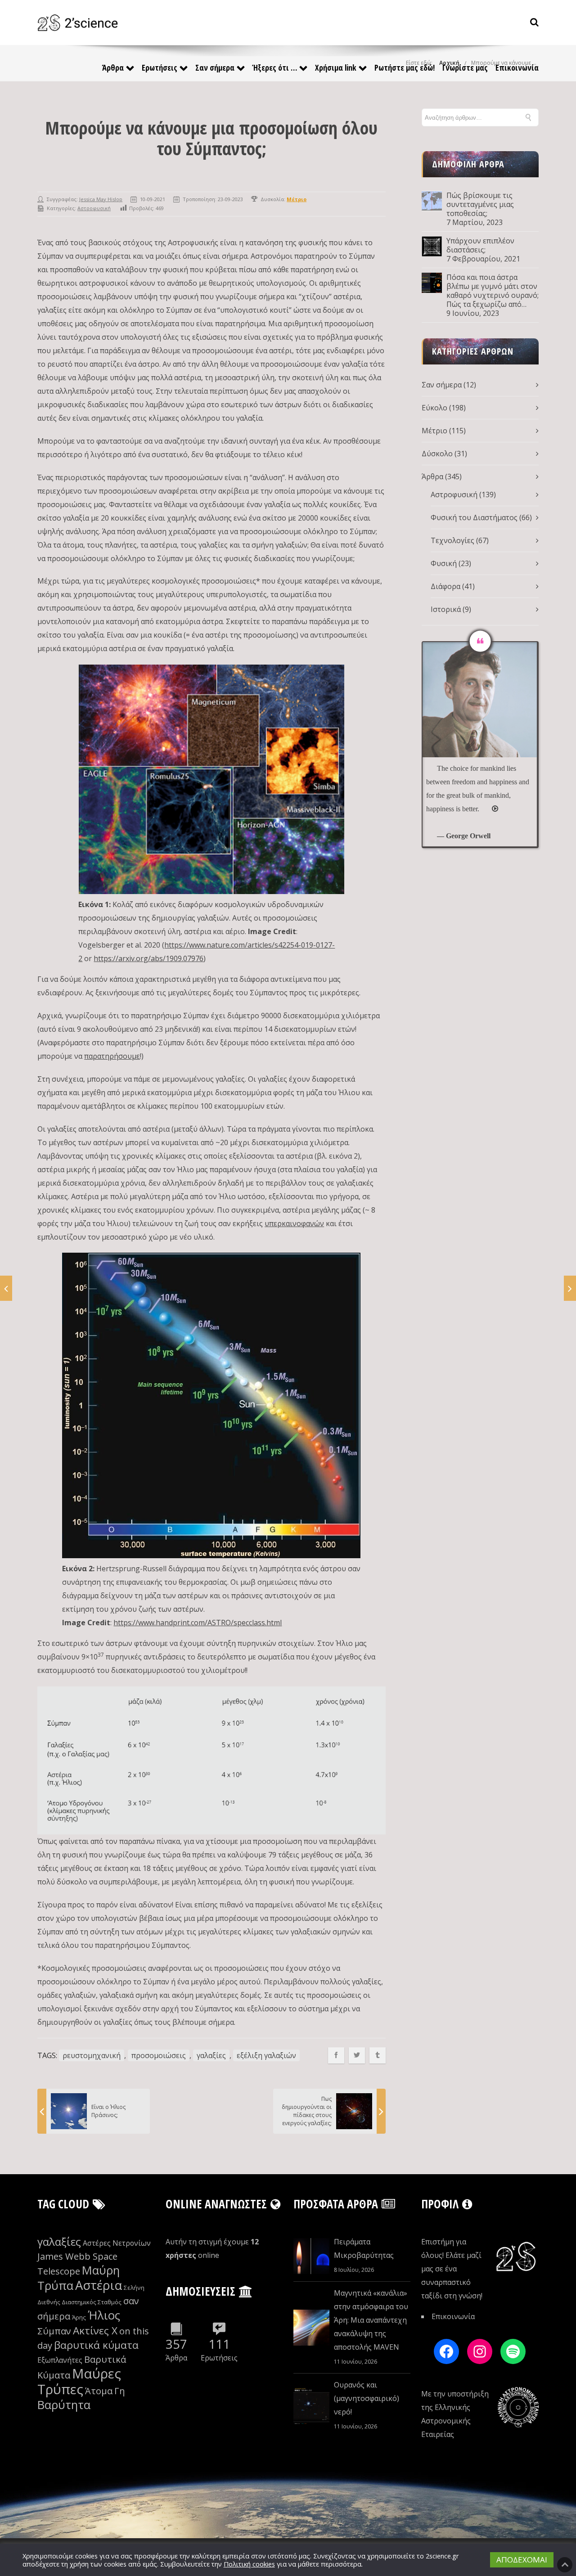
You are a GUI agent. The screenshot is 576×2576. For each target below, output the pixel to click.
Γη (120, 2391)
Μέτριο (434, 431)
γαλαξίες (211, 2055)
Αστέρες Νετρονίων (117, 2243)
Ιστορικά (446, 609)
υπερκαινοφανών (294, 1223)
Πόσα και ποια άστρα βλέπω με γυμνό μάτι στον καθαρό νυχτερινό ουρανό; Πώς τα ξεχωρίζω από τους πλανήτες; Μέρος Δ (493, 291)
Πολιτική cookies (249, 2564)
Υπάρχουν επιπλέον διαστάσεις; (480, 245)
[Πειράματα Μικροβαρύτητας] (311, 2256)
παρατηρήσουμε (112, 1056)
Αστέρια (99, 2285)
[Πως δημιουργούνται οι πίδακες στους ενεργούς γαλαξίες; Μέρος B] (570, 1288)
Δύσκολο (437, 454)
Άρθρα (113, 67)
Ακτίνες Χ (95, 2331)
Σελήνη (134, 2288)
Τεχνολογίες (452, 540)
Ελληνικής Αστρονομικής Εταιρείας (446, 2421)
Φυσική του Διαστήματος (474, 517)
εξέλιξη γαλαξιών (266, 2055)
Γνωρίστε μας (465, 67)
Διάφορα (445, 586)
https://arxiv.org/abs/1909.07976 (148, 958)
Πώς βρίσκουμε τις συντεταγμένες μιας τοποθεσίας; (480, 204)
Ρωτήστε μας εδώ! (405, 67)
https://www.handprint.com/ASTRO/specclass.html (198, 1623)
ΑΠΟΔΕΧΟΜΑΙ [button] (522, 2560)
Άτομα (99, 2391)
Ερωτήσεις (160, 67)
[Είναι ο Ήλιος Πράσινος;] (6, 1288)
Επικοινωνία (517, 67)
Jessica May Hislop (101, 199)
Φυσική (444, 563)
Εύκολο (434, 408)
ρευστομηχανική (92, 2055)
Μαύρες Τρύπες (79, 2381)
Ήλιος (104, 2315)
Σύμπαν (54, 2331)
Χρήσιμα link (336, 67)
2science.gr (442, 2556)
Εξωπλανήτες (60, 2360)
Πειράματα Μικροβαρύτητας (364, 2248)
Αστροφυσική (94, 208)
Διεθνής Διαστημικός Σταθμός (79, 2302)
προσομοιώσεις (159, 2055)
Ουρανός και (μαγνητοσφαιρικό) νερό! (367, 2398)
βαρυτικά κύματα (96, 2345)
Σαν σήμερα (215, 67)
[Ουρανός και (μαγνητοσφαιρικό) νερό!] (311, 2406)
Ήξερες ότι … (275, 67)
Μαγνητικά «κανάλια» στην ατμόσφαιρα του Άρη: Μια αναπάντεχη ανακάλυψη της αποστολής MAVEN (371, 2320)
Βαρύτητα (64, 2405)
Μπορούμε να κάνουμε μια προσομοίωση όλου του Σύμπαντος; (211, 138)
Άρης (79, 2317)
